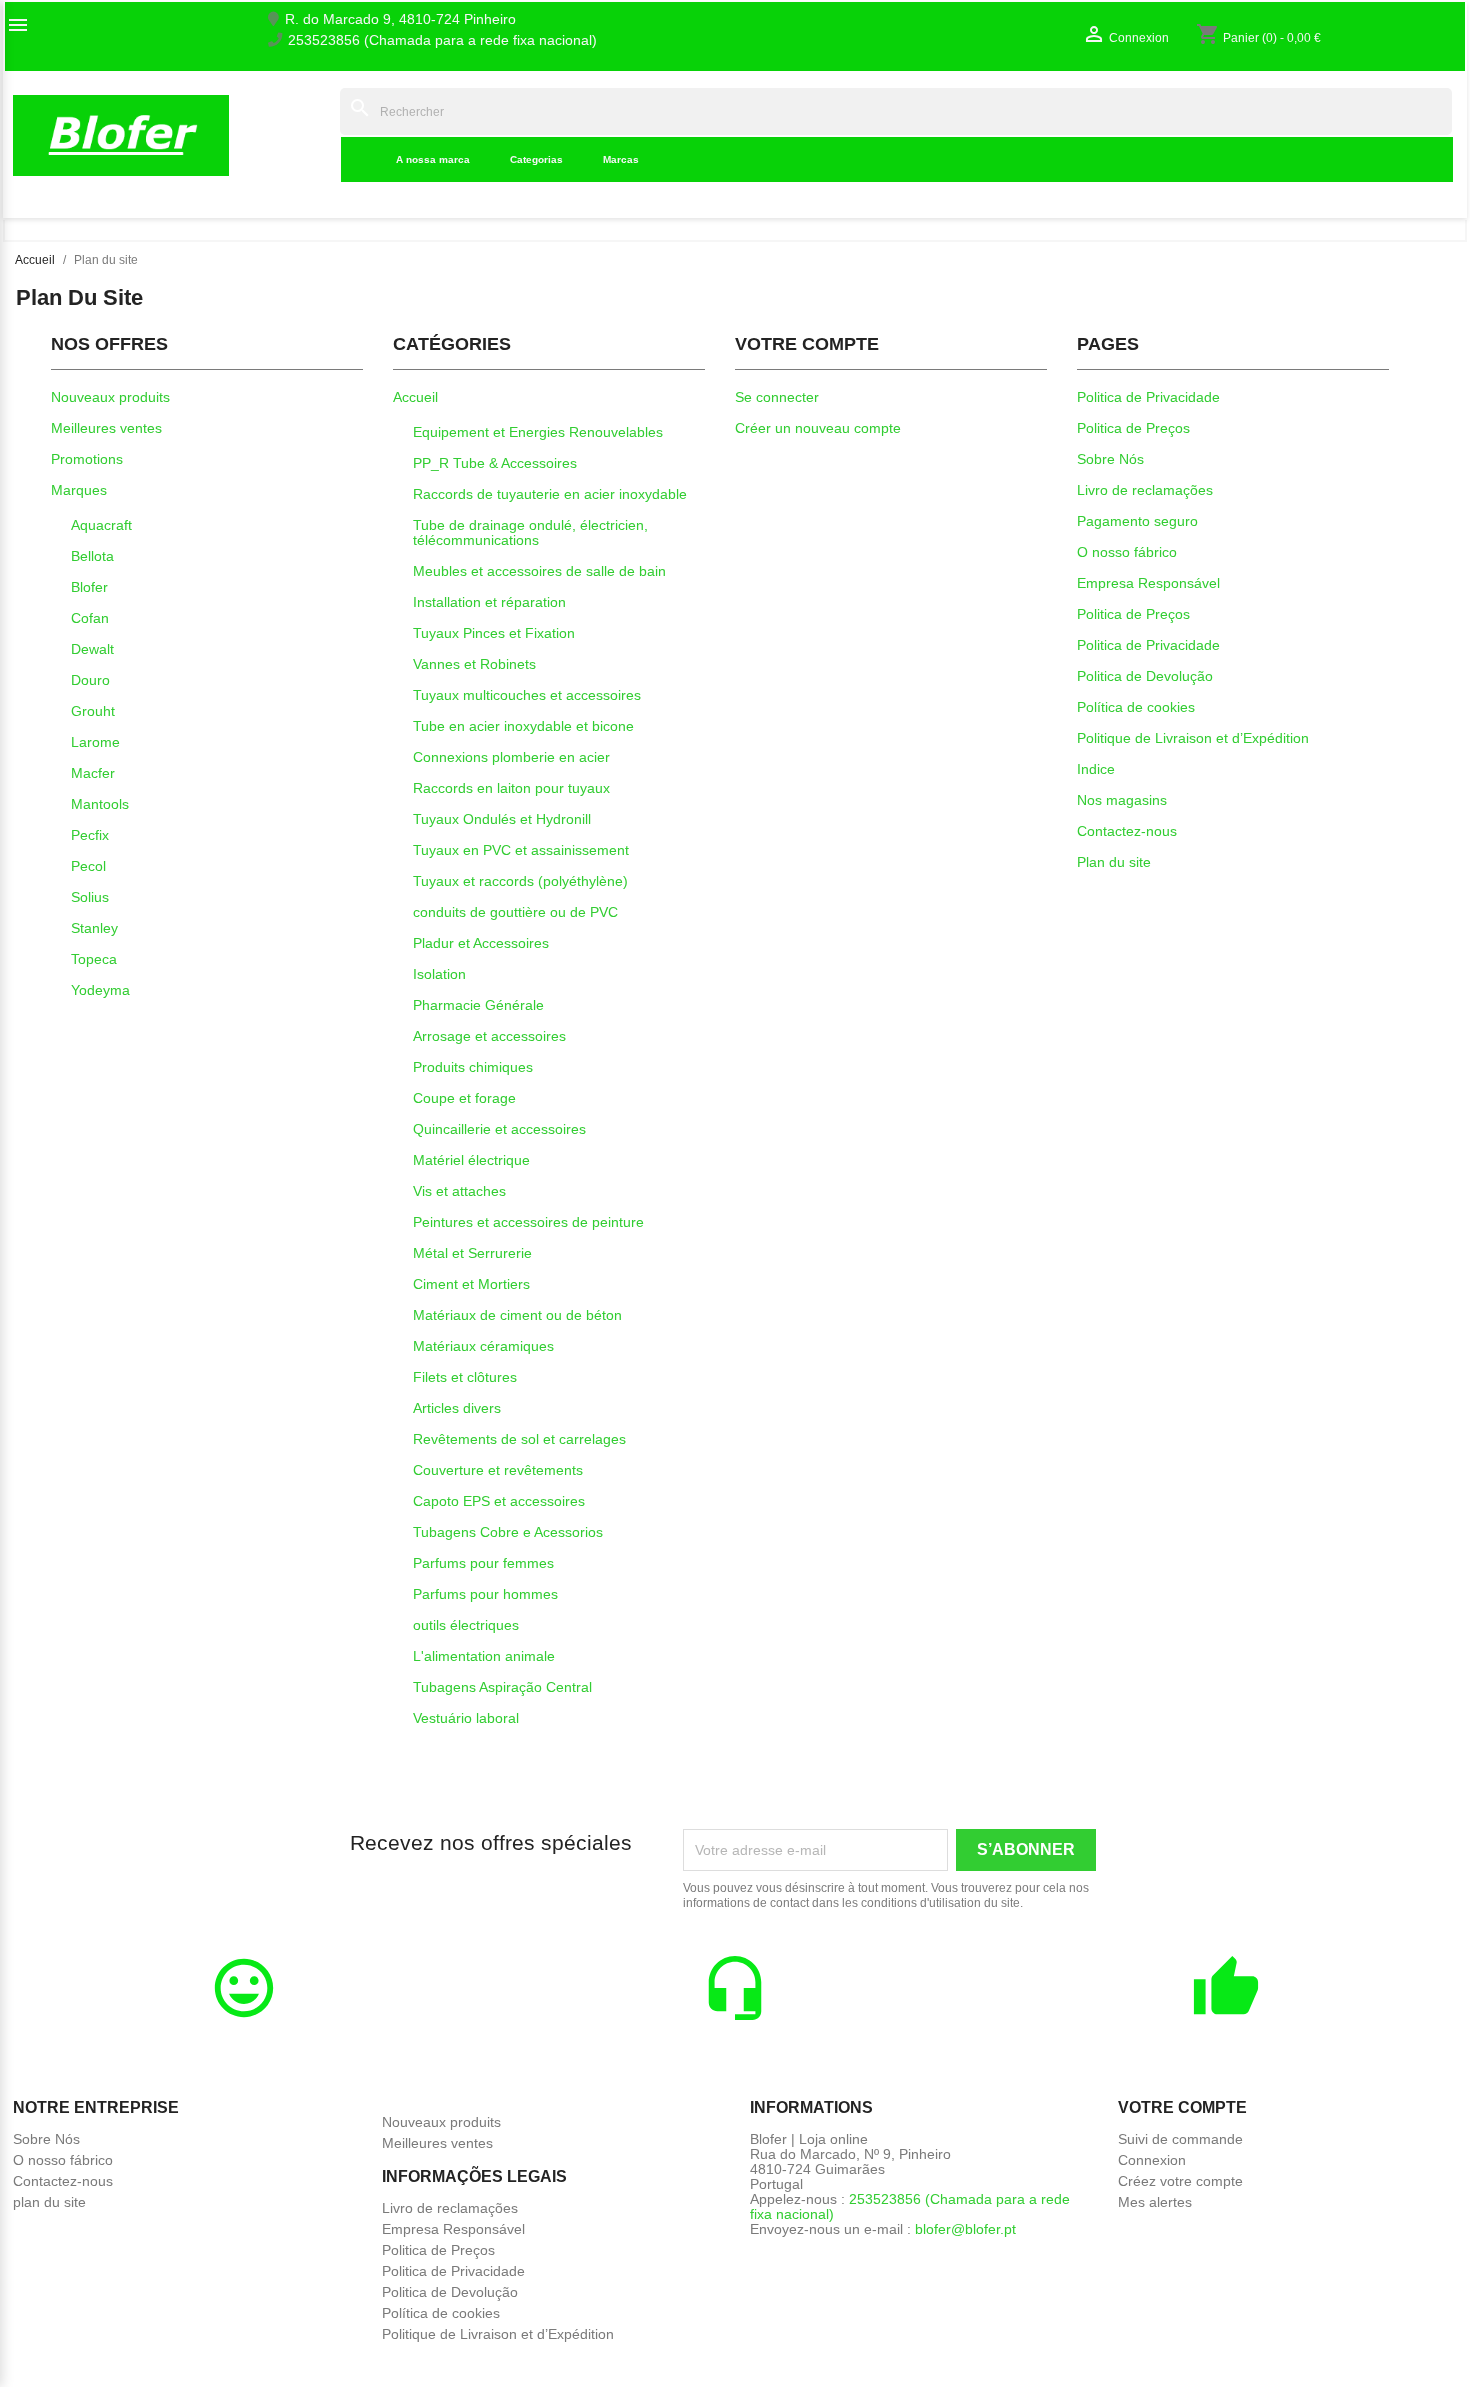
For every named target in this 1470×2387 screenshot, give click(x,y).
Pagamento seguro (1137, 521)
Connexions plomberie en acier (511, 757)
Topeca (94, 959)
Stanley (94, 928)
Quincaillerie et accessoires (499, 1129)
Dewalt (92, 649)
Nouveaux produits (110, 397)
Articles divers (457, 1408)
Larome (95, 742)
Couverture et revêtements (498, 1470)
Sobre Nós (1110, 459)
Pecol (88, 866)
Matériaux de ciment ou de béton (517, 1315)
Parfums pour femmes (483, 1563)
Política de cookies (1136, 707)
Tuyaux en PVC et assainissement (521, 850)
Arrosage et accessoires (489, 1036)
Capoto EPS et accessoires (499, 1501)
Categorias (536, 159)
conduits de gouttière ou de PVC (515, 912)
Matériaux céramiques (483, 1346)
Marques (79, 490)
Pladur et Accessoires (481, 943)
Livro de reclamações (1145, 490)
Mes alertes (1155, 2202)
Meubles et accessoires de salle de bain (539, 571)
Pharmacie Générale (478, 1005)
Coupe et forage (464, 1098)
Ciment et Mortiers (471, 1284)
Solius (90, 897)
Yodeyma (100, 990)
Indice (309, 135)
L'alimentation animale (484, 1656)
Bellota (92, 556)
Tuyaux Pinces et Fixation (494, 633)
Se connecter (777, 397)
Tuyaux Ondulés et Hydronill (502, 819)
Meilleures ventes (106, 428)
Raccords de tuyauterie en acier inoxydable (550, 494)
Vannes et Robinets (474, 664)
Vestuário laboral (466, 1718)
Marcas (621, 159)
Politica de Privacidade (1148, 397)
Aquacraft (101, 525)
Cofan (90, 618)
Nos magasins (1122, 800)
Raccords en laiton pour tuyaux (511, 788)
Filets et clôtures (465, 1377)
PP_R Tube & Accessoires (495, 463)
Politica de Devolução (1145, 676)
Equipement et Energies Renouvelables (538, 432)
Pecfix (90, 835)
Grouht (93, 711)
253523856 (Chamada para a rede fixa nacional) (442, 40)
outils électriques (466, 1625)
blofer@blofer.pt (965, 2229)
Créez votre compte (1180, 2181)
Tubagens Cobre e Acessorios (508, 1532)
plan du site (49, 2202)
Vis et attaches (459, 1191)
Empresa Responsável (1148, 583)
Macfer (93, 773)
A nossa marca (433, 159)
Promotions (87, 459)
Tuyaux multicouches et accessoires (527, 695)
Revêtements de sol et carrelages (519, 1439)
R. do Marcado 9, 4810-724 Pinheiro (400, 19)
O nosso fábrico (1127, 552)
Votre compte (1182, 2107)
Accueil (415, 397)
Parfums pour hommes (485, 1594)
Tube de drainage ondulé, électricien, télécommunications (530, 532)
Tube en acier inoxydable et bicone (523, 726)
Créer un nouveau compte (818, 428)
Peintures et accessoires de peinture (528, 1222)
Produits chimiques (473, 1067)
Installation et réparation (489, 602)
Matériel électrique (471, 1160)
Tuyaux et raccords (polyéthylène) (520, 881)
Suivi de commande (1180, 2139)
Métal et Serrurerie (472, 1253)
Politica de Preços (1133, 428)
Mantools (100, 804)
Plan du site (1114, 862)
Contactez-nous (1127, 831)
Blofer (89, 587)
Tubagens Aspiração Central (502, 1687)
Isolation (439, 974)
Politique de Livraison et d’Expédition (1193, 738)
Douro (90, 680)
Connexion (1152, 2160)
